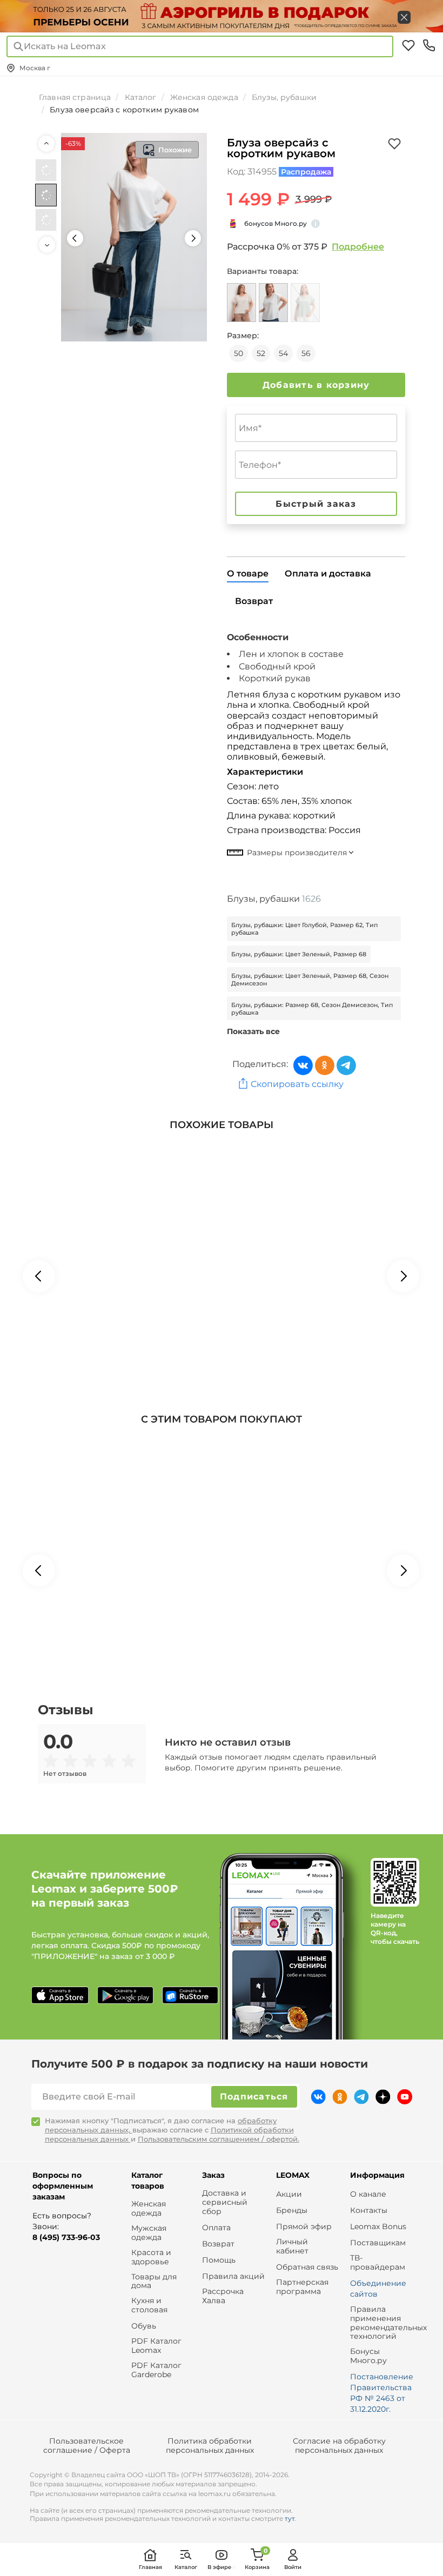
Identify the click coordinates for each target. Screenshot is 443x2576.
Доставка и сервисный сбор (225, 2202)
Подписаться (254, 2097)
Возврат (218, 2244)
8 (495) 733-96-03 (66, 2237)
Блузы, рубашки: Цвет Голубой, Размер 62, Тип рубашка (304, 929)
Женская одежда (149, 2209)
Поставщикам (378, 2243)
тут (290, 2518)
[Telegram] (346, 1065)
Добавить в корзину (316, 385)
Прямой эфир (304, 2227)
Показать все (253, 1031)
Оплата (216, 2228)
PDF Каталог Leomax (156, 2346)
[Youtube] (405, 2097)
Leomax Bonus (378, 2227)
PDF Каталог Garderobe (156, 2370)
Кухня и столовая (149, 2305)
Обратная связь (307, 2267)
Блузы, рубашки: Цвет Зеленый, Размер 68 (299, 954)
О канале (368, 2194)
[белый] (273, 303)
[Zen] (383, 2097)
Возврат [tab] (254, 601)
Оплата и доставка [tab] (328, 573)
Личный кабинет (292, 2246)
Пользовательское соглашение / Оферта (87, 2446)
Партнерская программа (302, 2287)
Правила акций (233, 2276)
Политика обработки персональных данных (210, 2446)
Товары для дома (154, 2282)
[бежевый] (241, 303)
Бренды (292, 2211)
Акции (289, 2194)
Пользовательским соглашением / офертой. (219, 2139)
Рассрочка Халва (223, 2296)
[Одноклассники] (325, 1065)
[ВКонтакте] (303, 1065)
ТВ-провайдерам (378, 2263)
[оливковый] (305, 303)
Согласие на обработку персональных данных (339, 2446)
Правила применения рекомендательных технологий (388, 2323)
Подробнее (358, 247)
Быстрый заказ (316, 504)
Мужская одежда (149, 2233)
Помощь (219, 2260)
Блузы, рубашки (274, 899)
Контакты (369, 2211)
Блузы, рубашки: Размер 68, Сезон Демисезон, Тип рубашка (312, 1009)
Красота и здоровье (151, 2257)
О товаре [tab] (248, 573)
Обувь (144, 2326)
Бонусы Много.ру (368, 2356)
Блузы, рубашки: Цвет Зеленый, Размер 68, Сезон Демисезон (310, 980)
